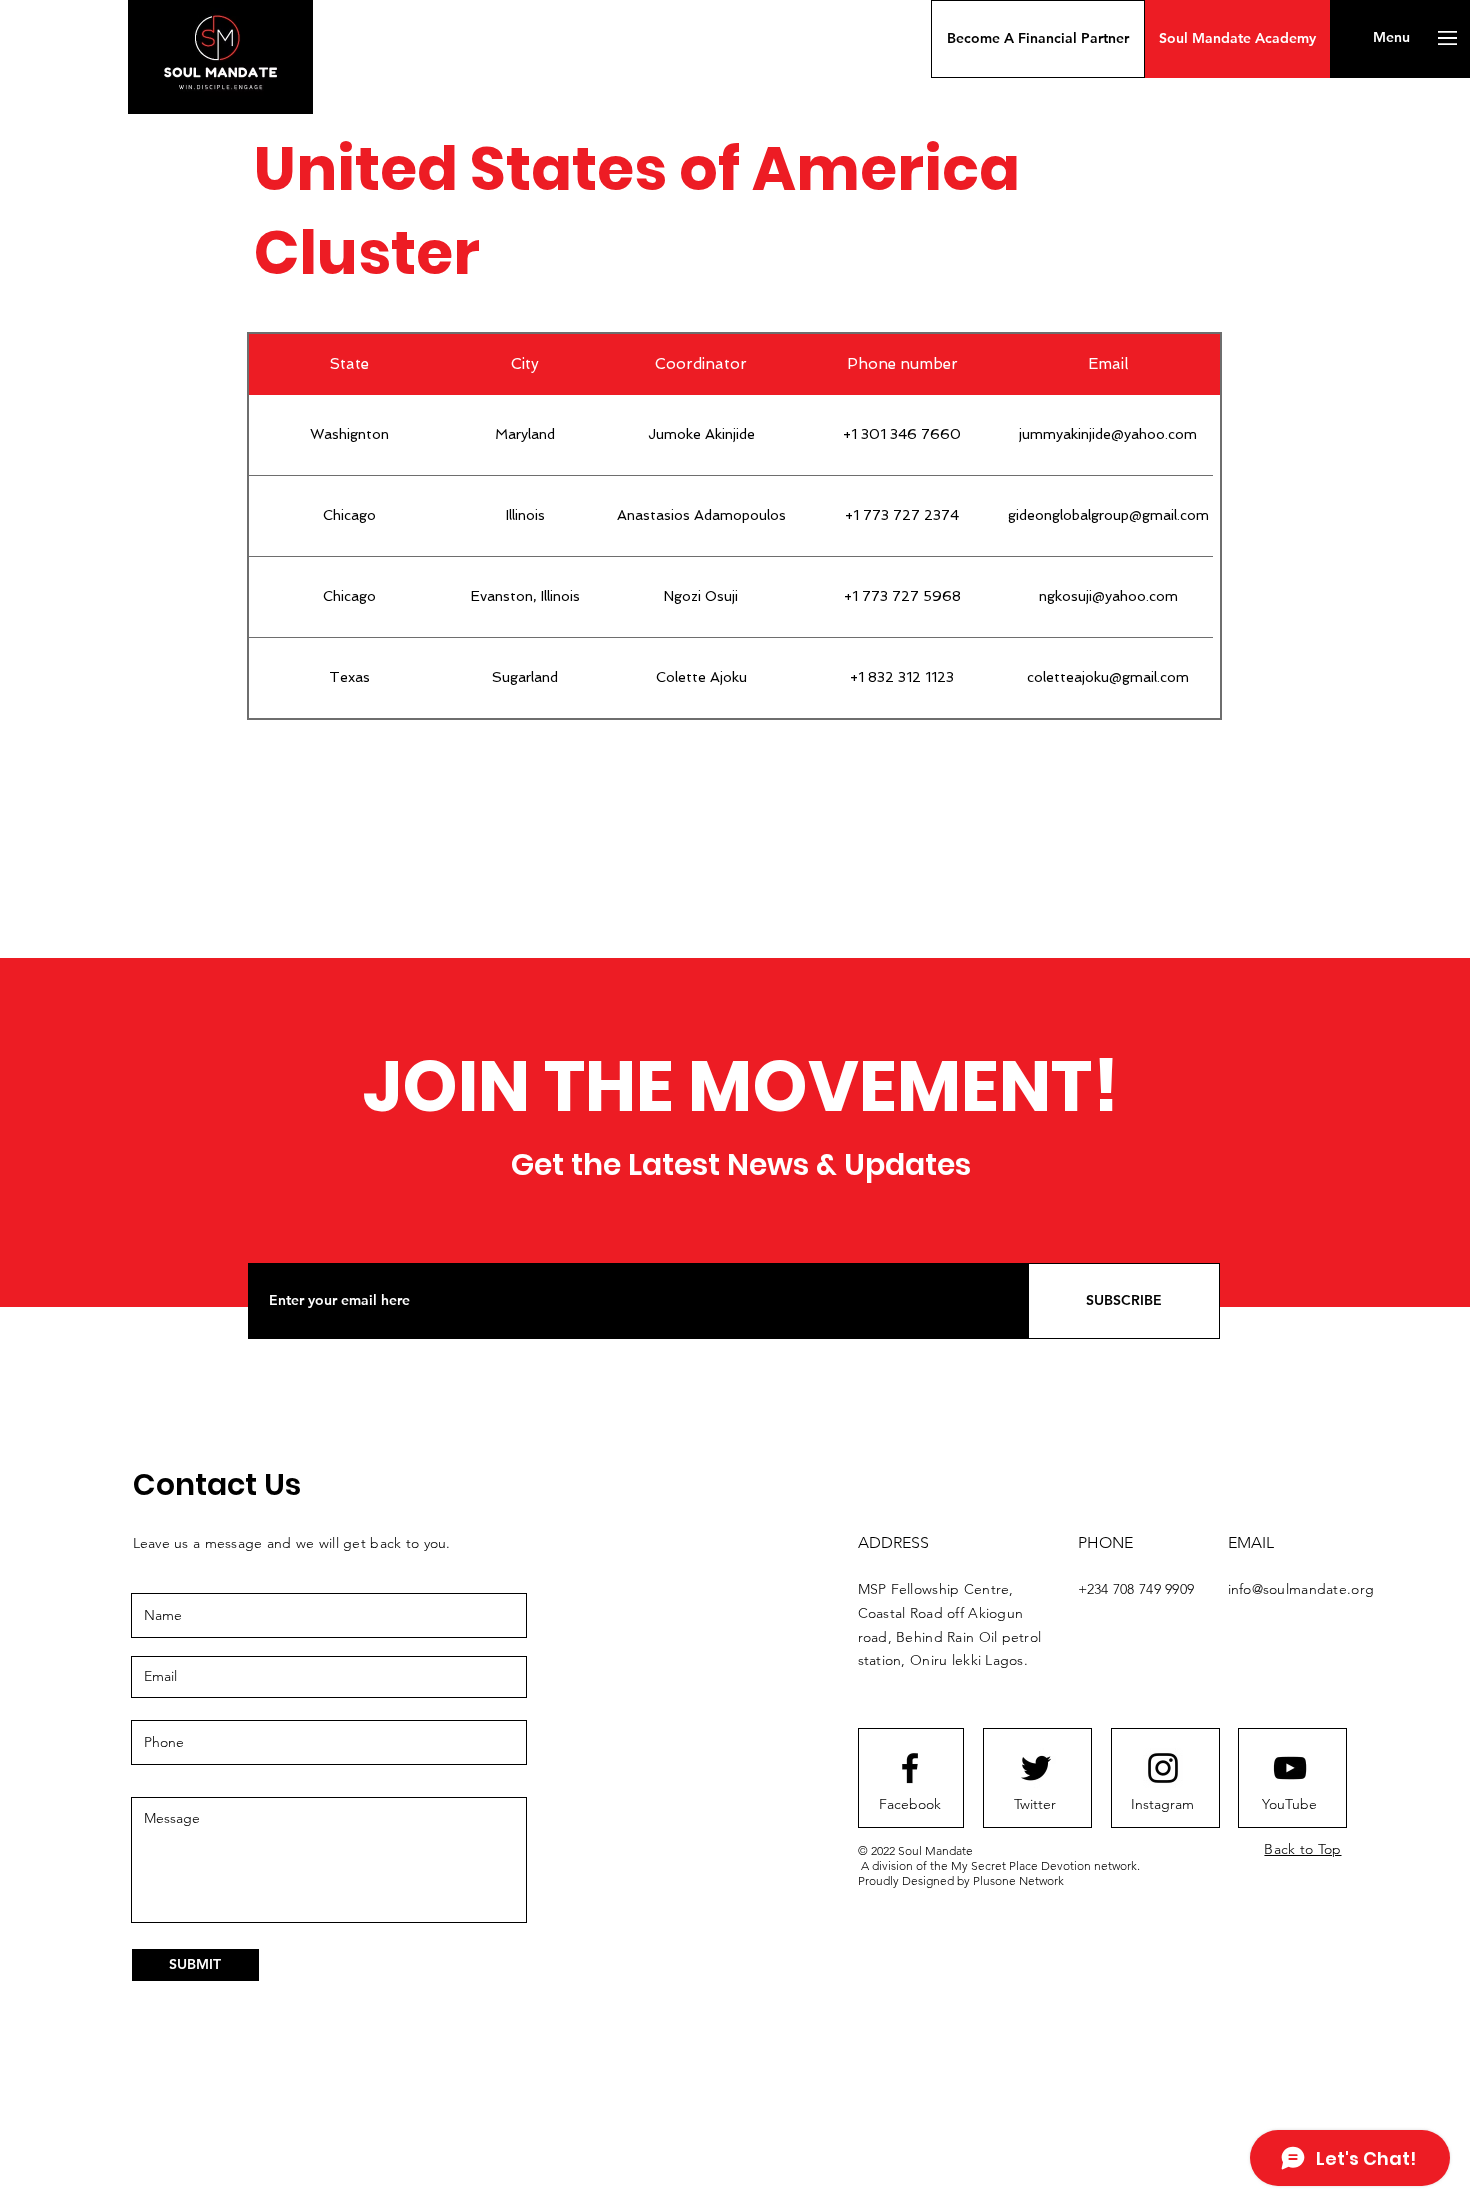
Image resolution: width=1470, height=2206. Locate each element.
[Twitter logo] (1036, 1768)
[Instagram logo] (1163, 1768)
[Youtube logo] (1290, 1768)
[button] (1038, 39)
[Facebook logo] (910, 1768)
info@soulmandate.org (1301, 1589)
